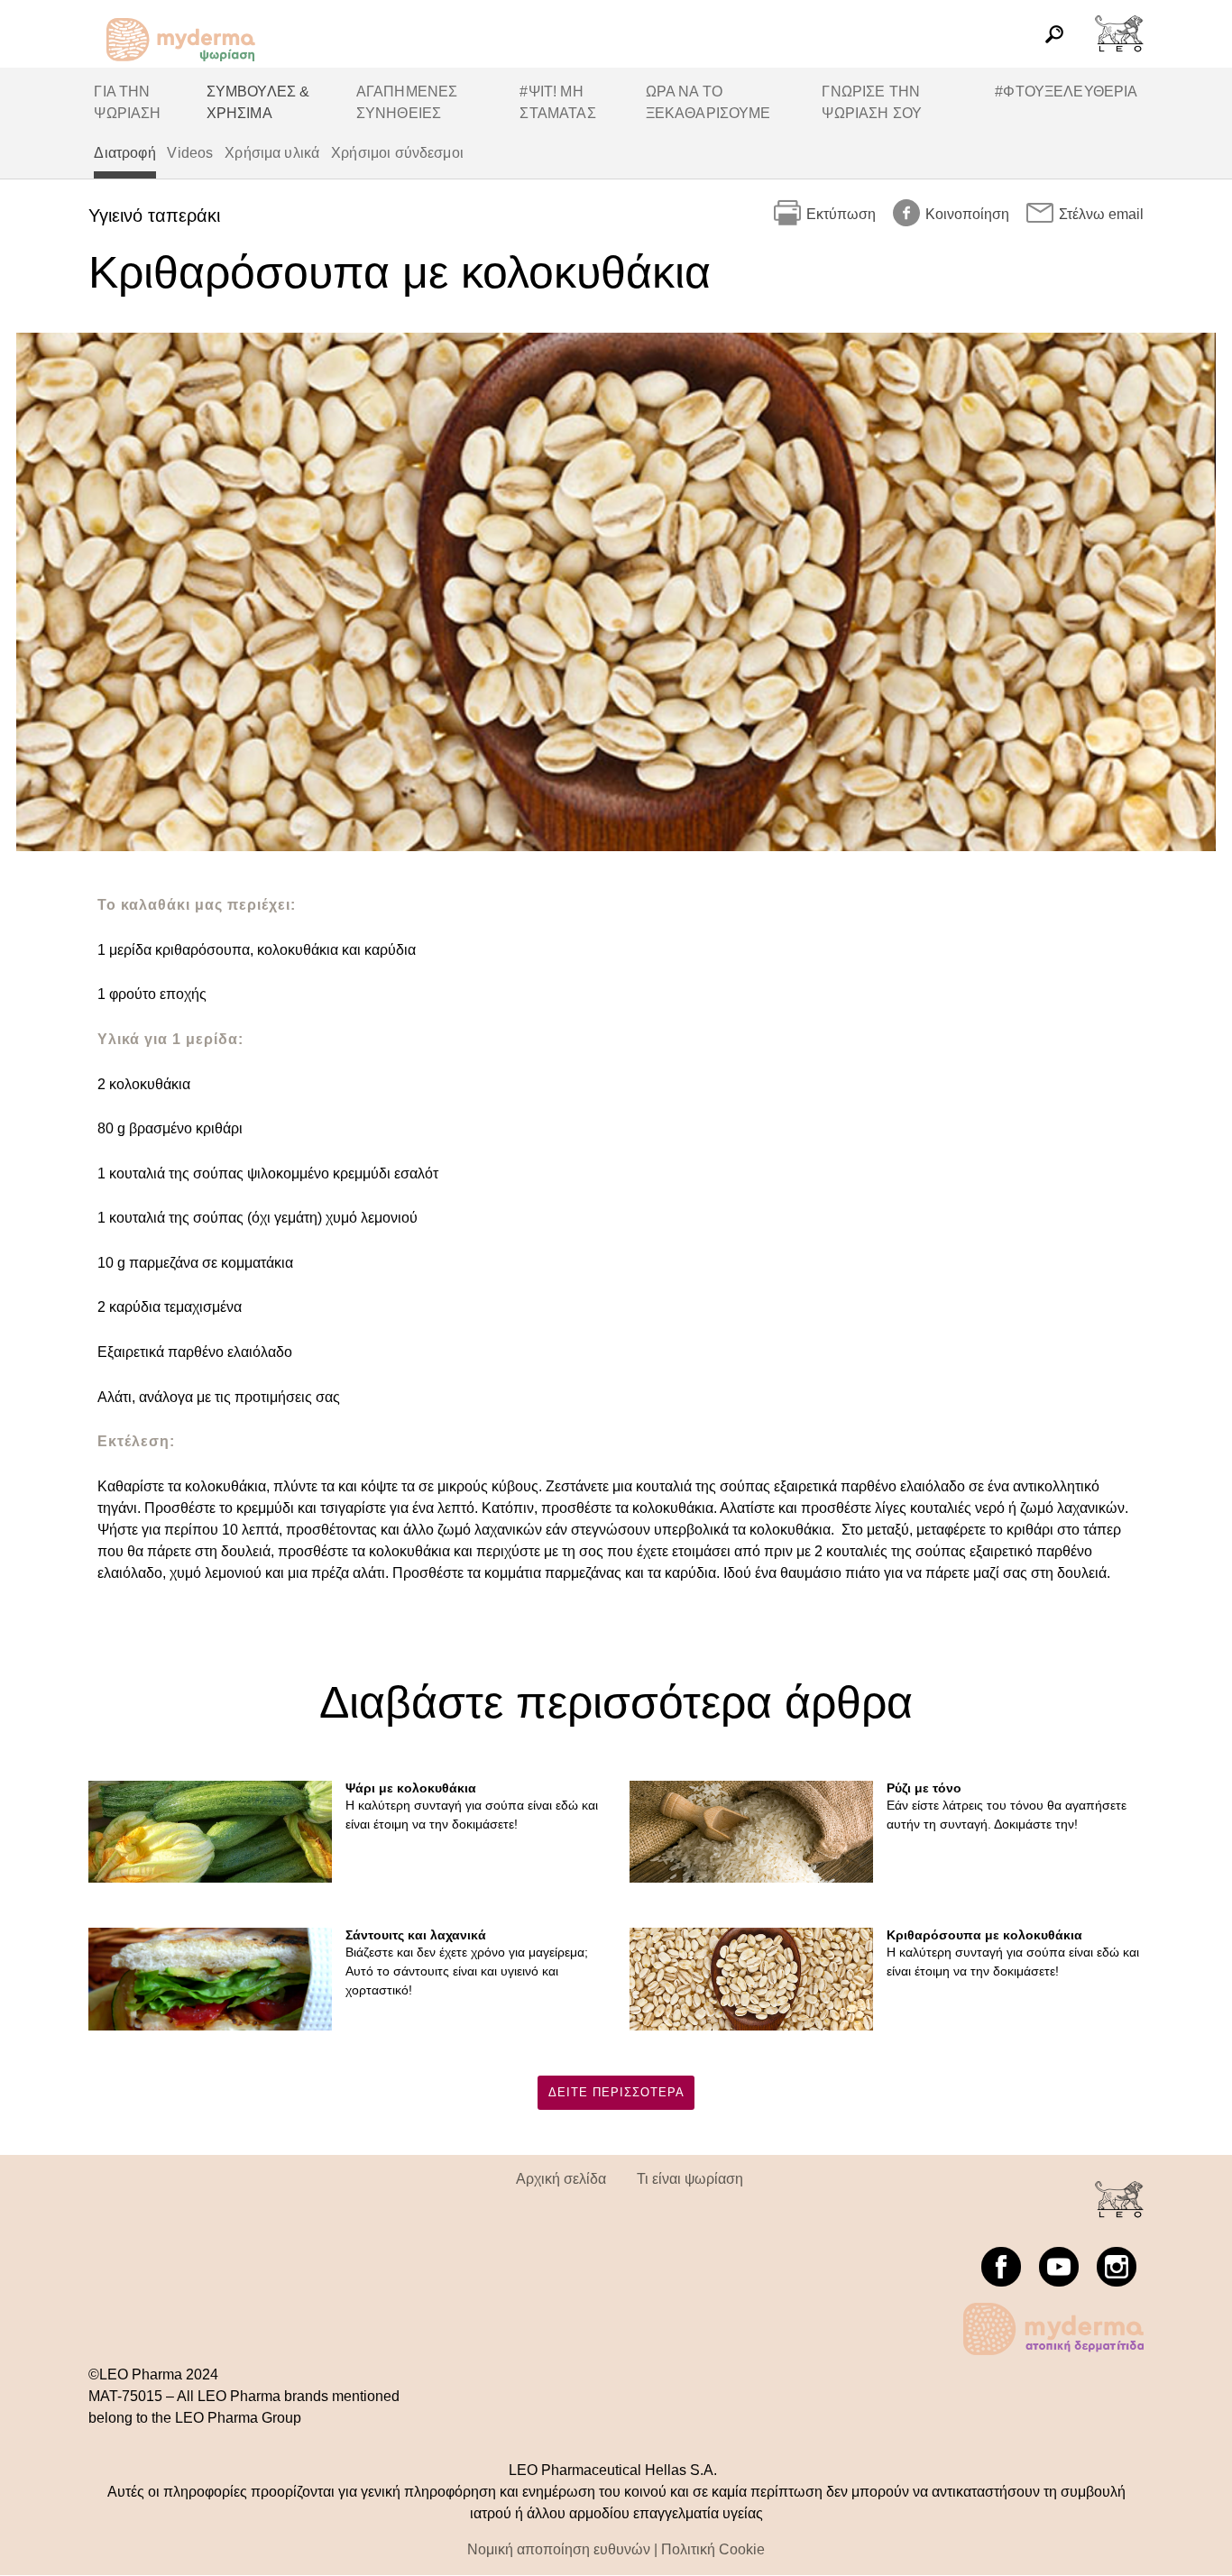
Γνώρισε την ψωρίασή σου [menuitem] (872, 102)
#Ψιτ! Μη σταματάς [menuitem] (557, 102)
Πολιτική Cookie (713, 2549)
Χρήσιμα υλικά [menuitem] (272, 153)
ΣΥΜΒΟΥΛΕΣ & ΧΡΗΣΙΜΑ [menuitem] (258, 102)
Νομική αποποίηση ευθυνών (559, 2549)
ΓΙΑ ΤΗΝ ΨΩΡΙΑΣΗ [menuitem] (127, 102)
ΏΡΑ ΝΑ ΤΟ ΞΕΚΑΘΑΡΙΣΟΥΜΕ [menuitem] (708, 102)
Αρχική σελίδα (561, 2179)
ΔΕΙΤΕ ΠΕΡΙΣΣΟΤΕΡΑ (616, 2092)
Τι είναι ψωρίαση (690, 2179)
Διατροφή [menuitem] (124, 153)
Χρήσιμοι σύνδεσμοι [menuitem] (397, 153)
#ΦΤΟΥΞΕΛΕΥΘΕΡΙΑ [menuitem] (1066, 92)
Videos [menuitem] (190, 153)
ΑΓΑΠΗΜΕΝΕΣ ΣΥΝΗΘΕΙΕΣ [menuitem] (407, 102)
